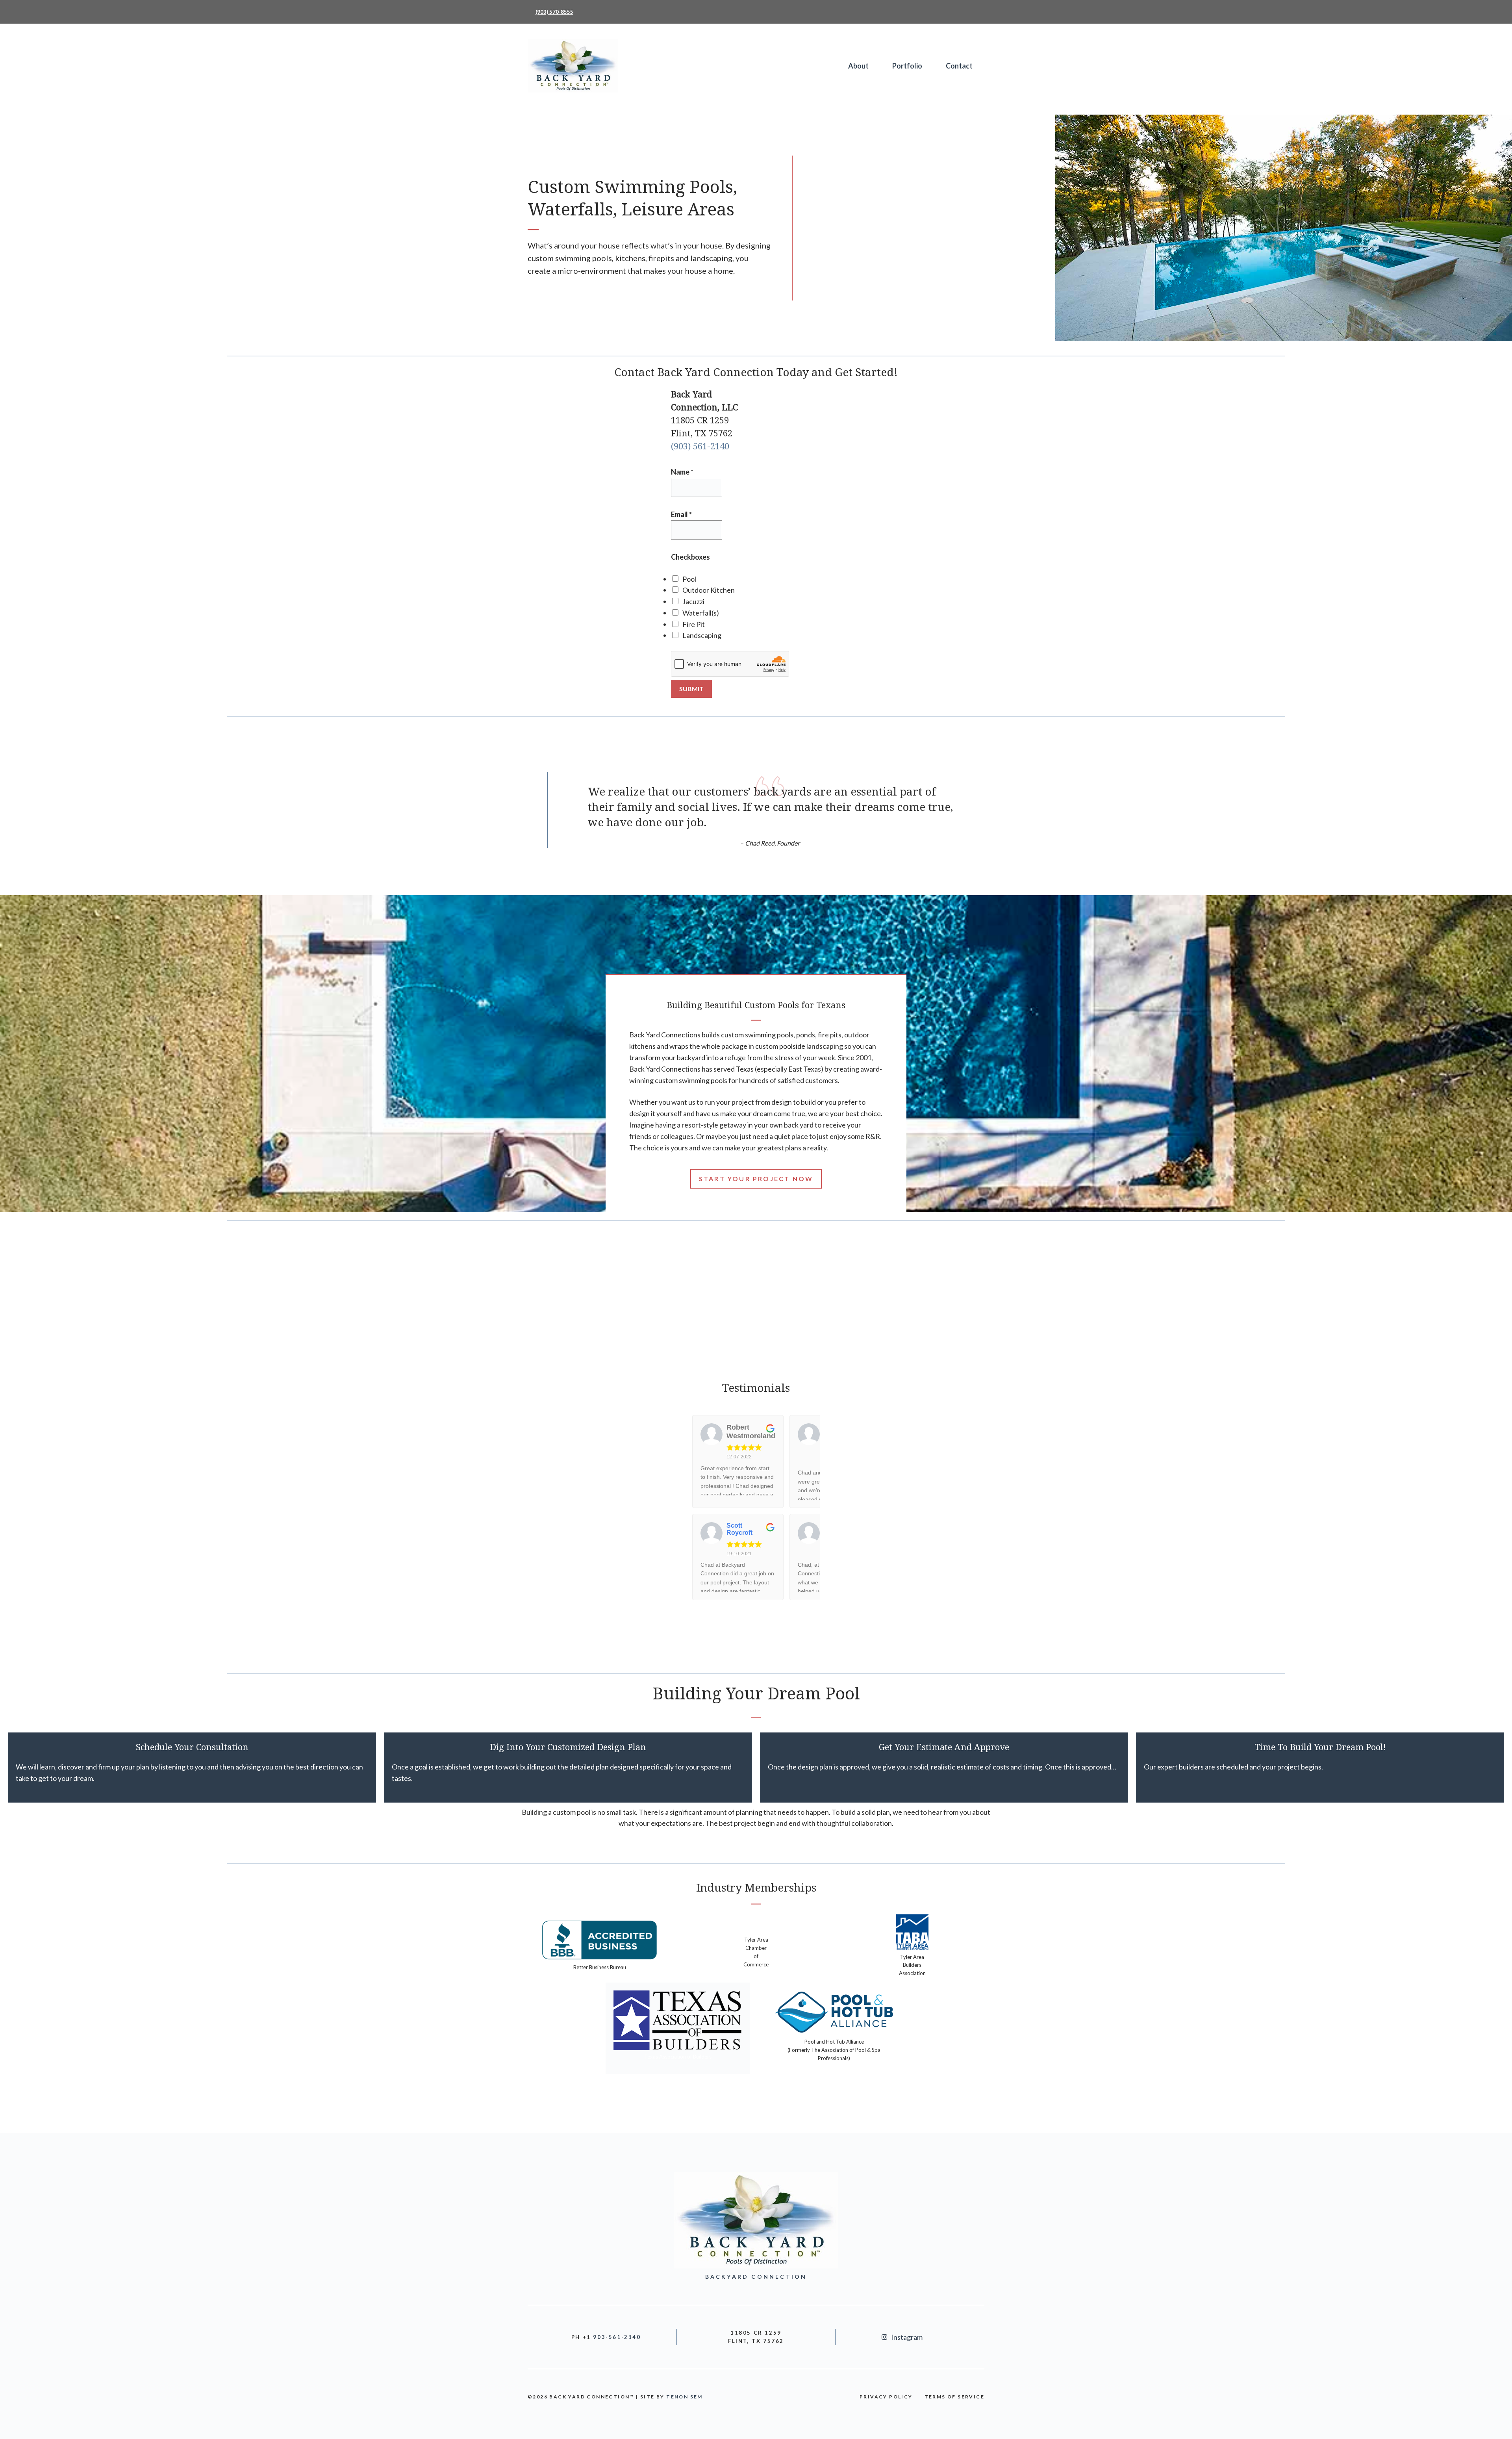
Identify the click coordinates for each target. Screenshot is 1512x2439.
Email (681, 514)
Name (682, 472)
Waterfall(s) (701, 613)
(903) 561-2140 (700, 446)
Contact (959, 66)
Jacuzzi (693, 601)
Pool (689, 579)
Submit (691, 689)
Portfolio (907, 66)
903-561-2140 (617, 2337)
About (858, 66)
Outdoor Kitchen (709, 590)
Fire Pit (694, 624)
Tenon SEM (685, 2397)
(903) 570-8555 (554, 12)
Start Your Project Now (756, 1179)
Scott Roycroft (739, 1529)
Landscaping (702, 635)
